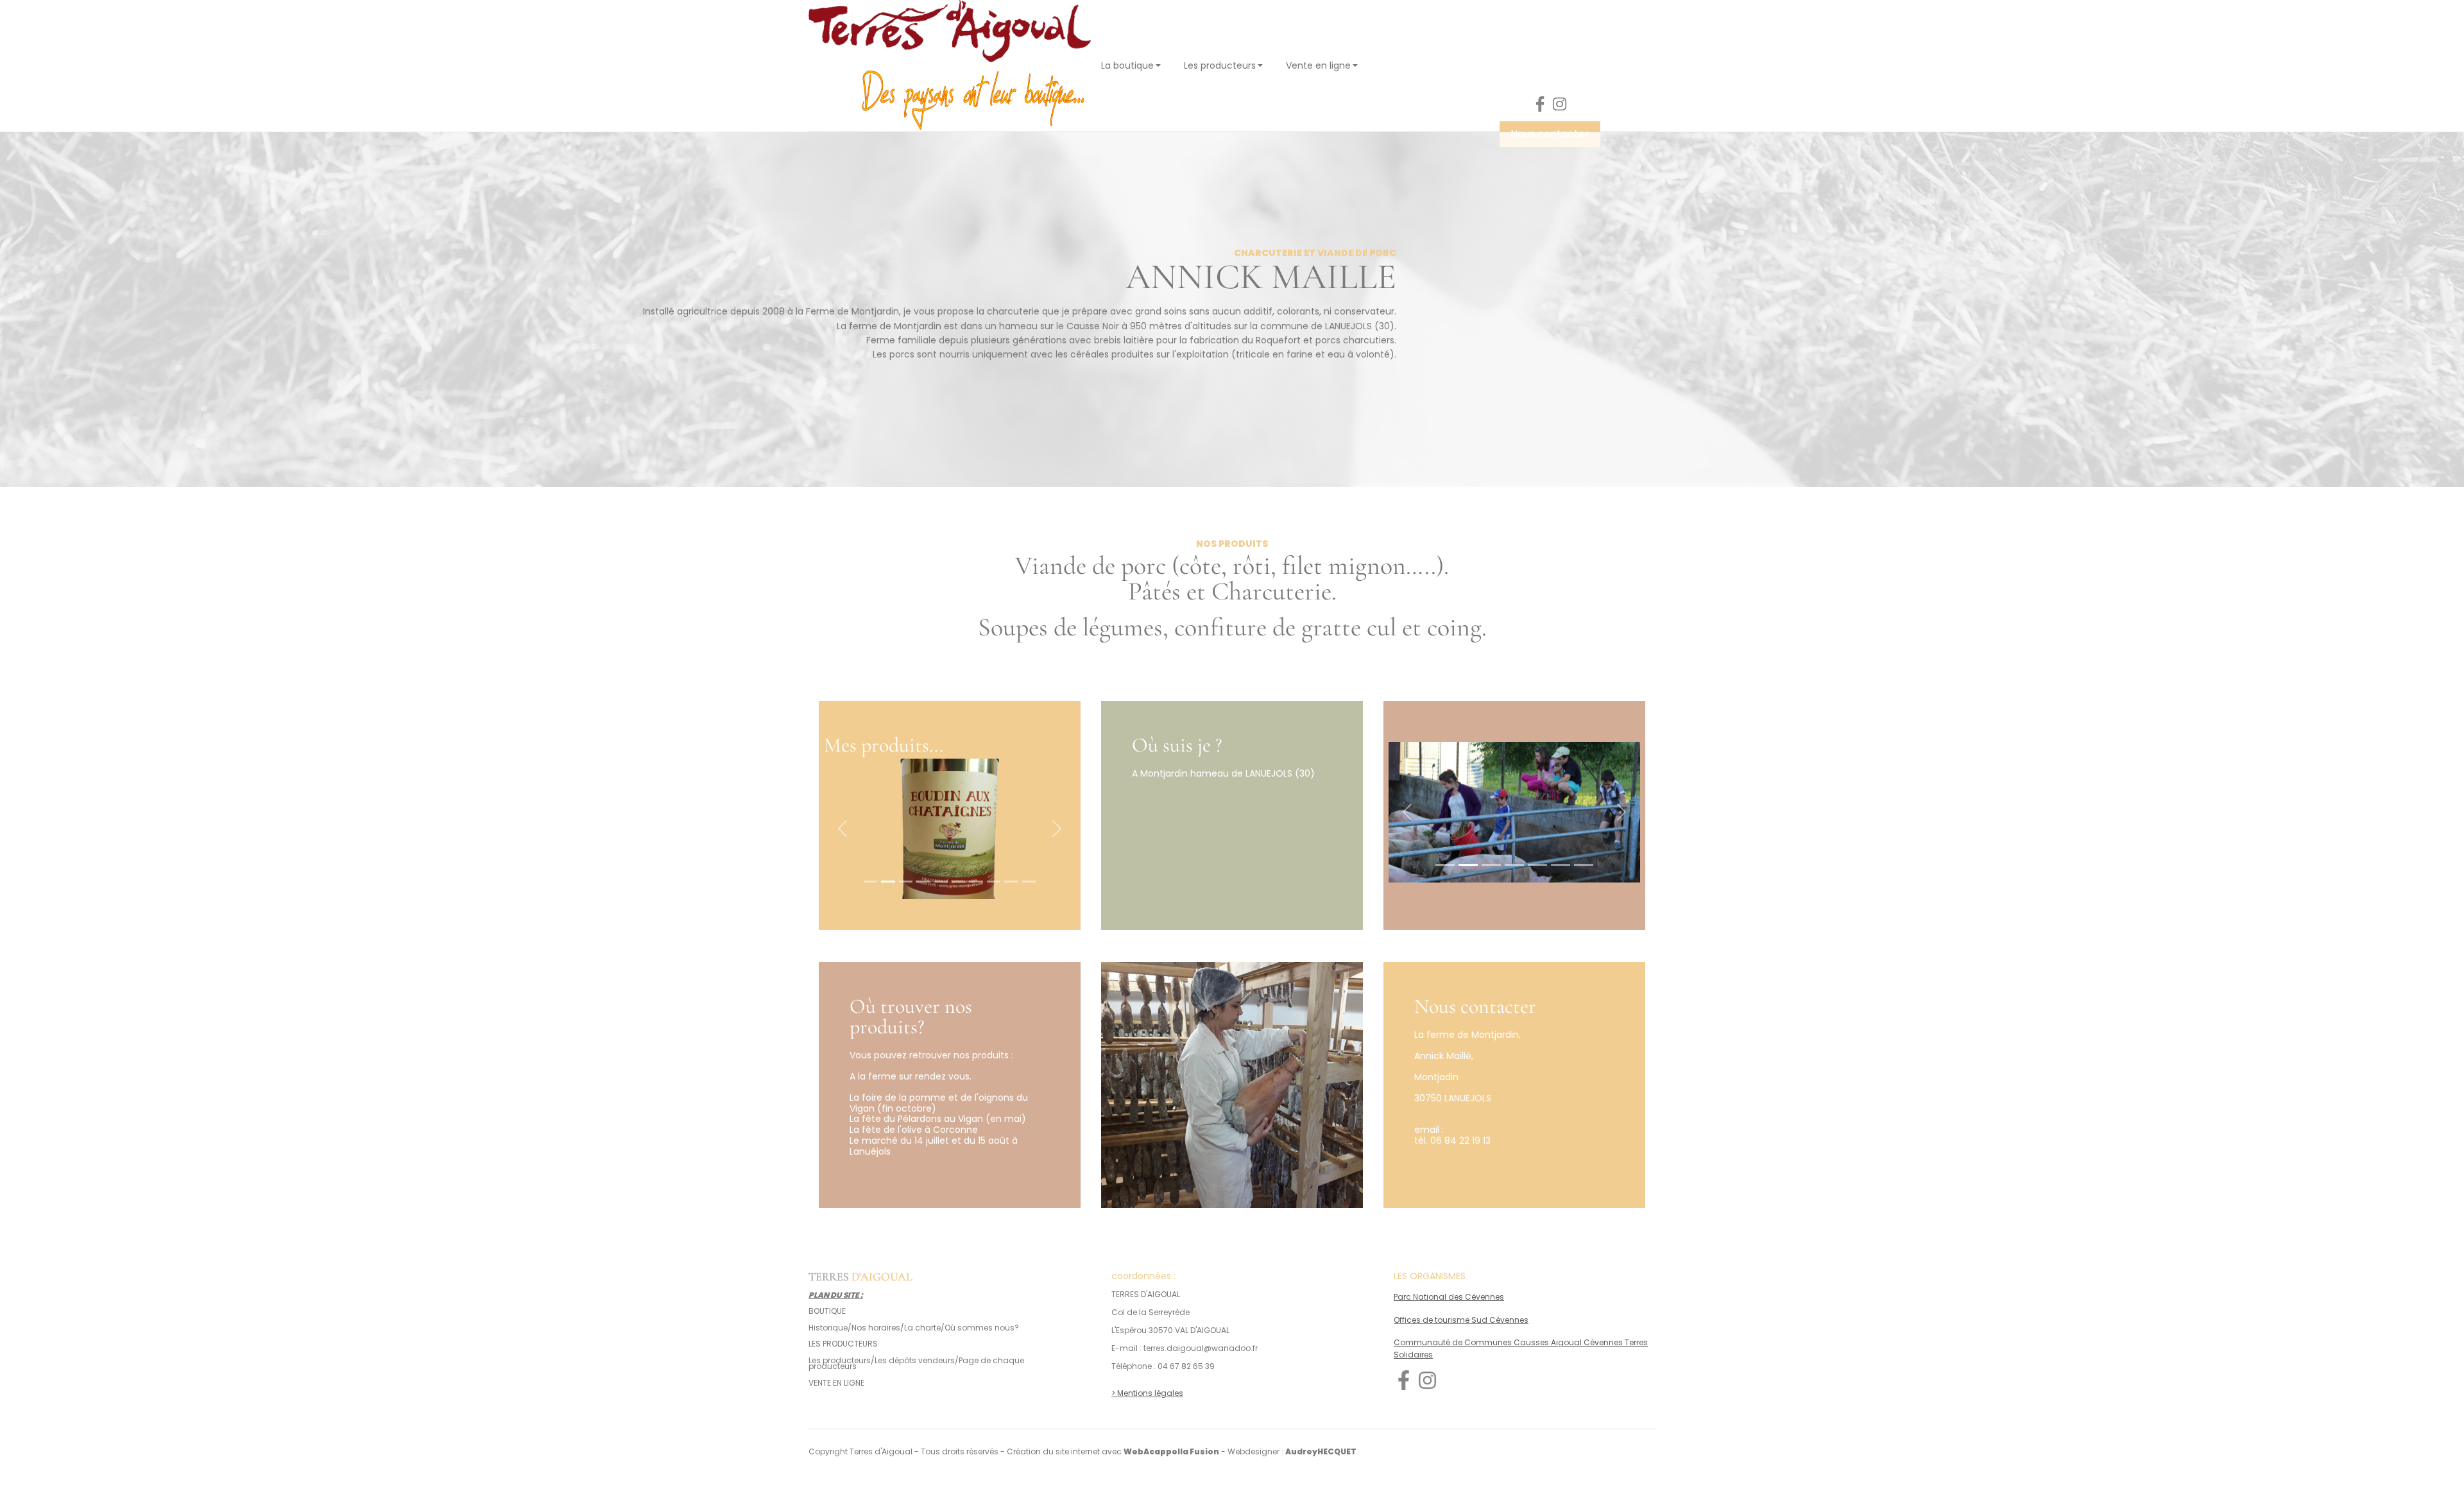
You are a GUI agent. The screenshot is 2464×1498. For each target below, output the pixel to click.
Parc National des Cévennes (1449, 1297)
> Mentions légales (1147, 1393)
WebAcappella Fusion (1171, 1451)
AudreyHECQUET (1321, 1451)
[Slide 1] (870, 882)
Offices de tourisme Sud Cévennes (1461, 1320)
